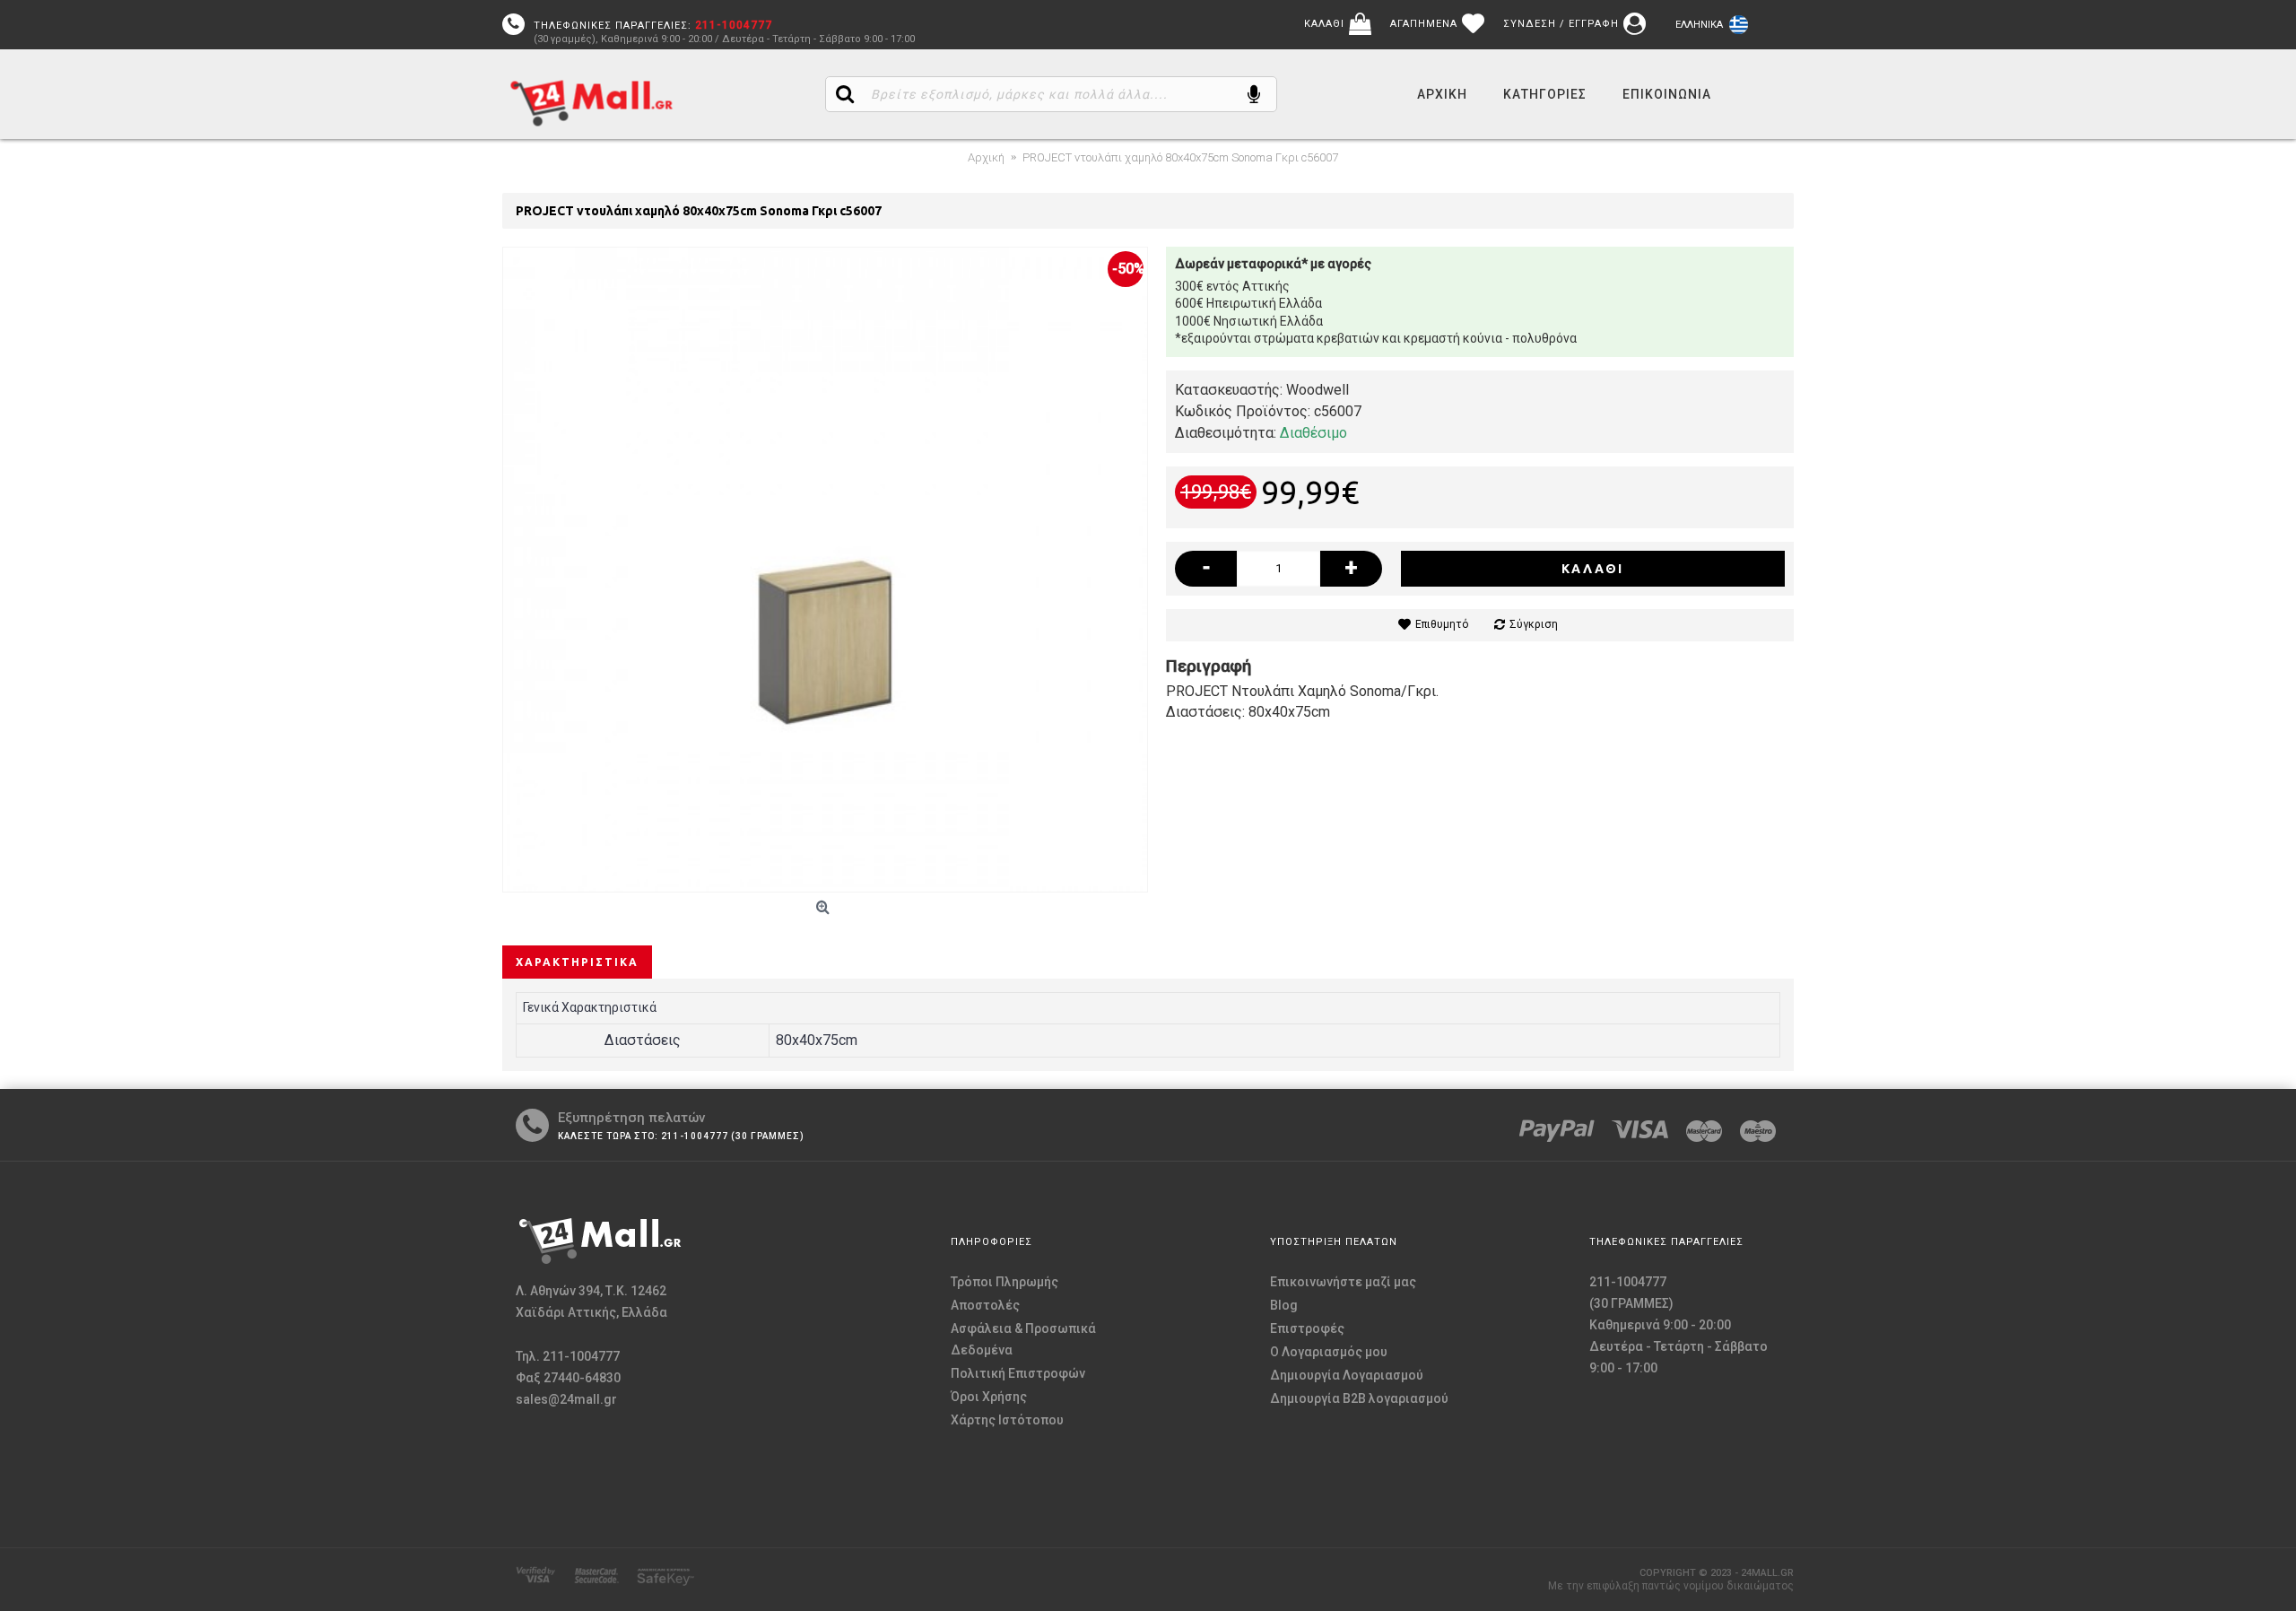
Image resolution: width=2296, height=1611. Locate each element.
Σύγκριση (1534, 624)
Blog (1284, 1305)
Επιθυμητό (1442, 624)
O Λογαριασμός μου (1329, 1352)
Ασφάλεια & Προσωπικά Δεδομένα (1023, 1339)
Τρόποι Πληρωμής (1004, 1282)
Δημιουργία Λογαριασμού (1347, 1375)
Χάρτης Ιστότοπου (1007, 1420)
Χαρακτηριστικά (577, 962)
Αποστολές (985, 1305)
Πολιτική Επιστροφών (1018, 1373)
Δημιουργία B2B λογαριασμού (1359, 1398)
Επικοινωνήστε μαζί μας (1343, 1282)
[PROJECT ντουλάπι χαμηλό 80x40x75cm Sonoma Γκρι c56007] (825, 570)
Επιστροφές (1307, 1328)
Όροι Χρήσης (989, 1397)
